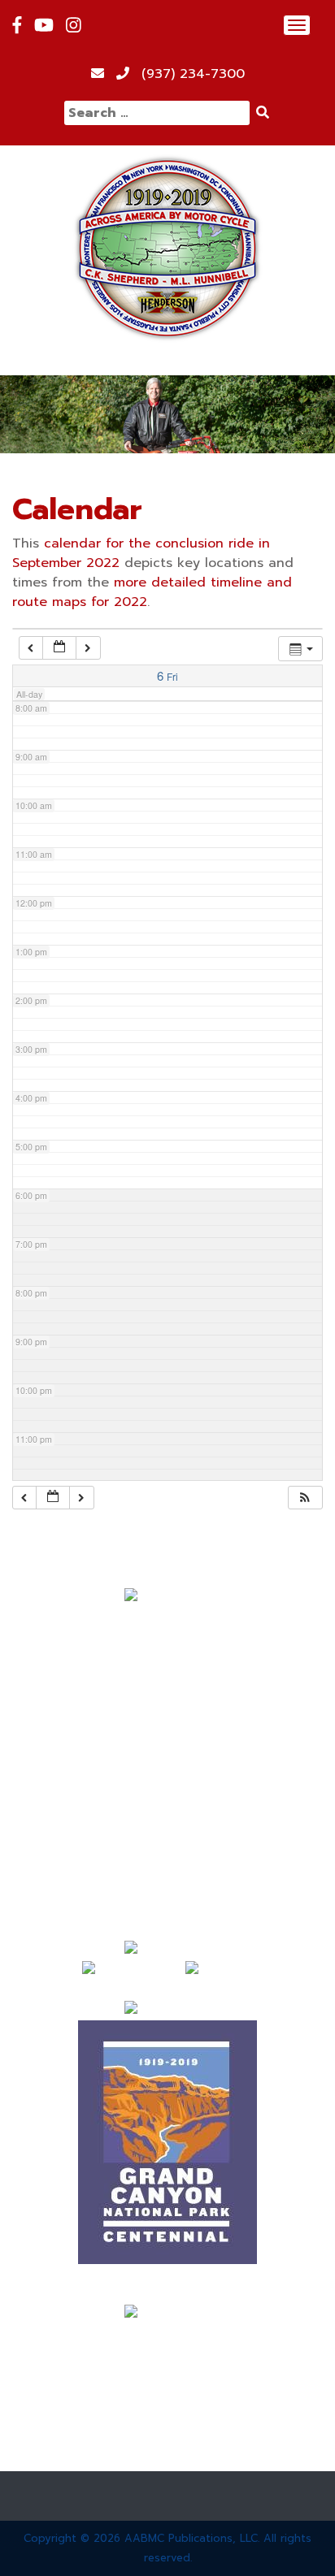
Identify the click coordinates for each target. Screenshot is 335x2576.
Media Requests (168, 1856)
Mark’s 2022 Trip (167, 1739)
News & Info (167, 1769)
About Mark (168, 1652)
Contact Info (168, 1885)
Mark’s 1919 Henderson (168, 1681)
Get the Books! (167, 1827)
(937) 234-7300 (193, 74)
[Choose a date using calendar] (59, 648)
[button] (305, 1498)
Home (168, 1622)
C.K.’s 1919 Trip (167, 1710)
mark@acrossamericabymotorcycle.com (168, 2334)
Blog (168, 1798)
